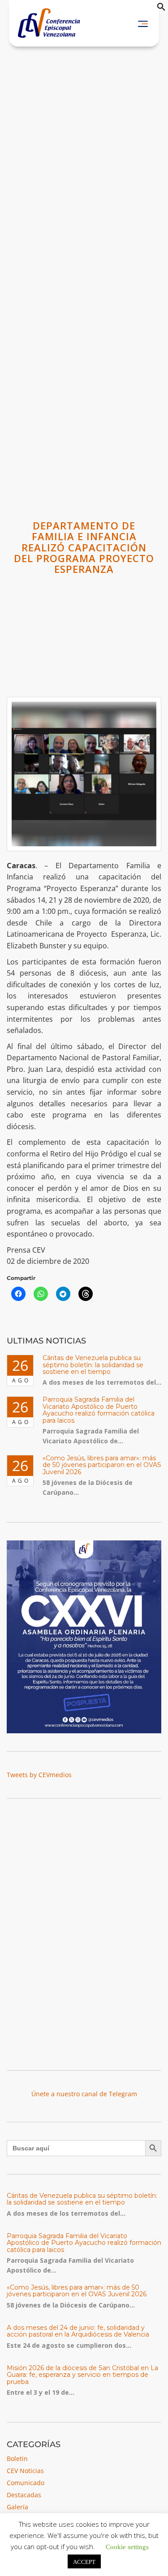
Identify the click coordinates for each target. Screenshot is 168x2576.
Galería (17, 2507)
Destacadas (24, 2495)
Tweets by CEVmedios (39, 1775)
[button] (161, 9)
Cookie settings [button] (127, 2546)
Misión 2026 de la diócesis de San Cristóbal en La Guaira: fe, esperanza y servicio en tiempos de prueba (82, 2375)
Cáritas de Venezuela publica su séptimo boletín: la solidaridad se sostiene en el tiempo (93, 1365)
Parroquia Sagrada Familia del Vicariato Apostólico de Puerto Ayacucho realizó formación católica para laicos (99, 1410)
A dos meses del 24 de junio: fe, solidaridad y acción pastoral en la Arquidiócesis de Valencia (78, 2331)
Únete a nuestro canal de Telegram (84, 2094)
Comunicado (26, 2483)
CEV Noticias (25, 2471)
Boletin (17, 2459)
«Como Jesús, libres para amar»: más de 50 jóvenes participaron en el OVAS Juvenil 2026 (102, 1465)
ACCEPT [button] (84, 2561)
